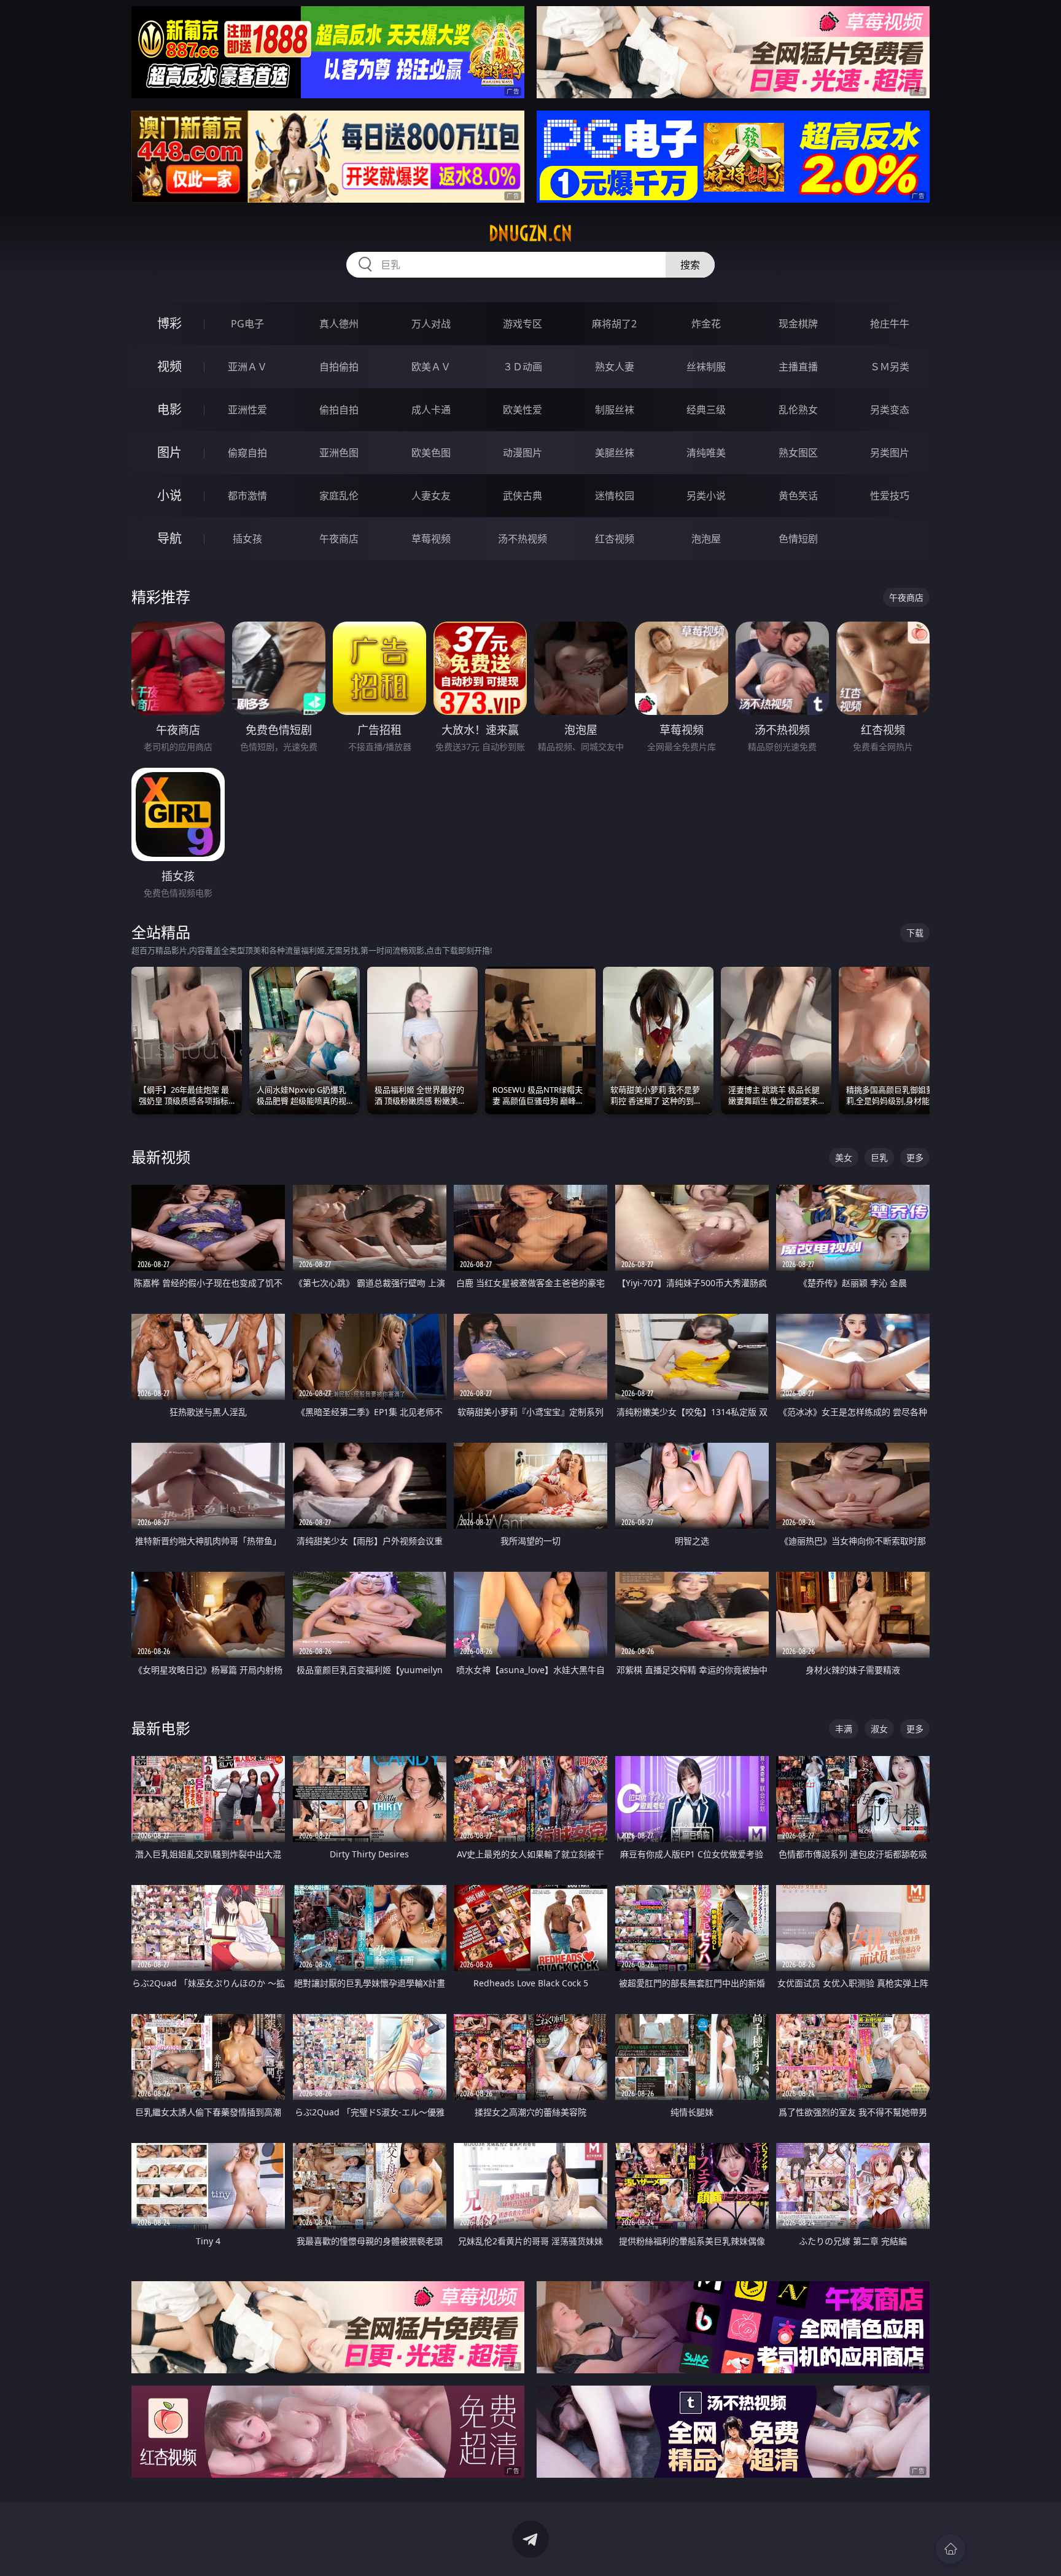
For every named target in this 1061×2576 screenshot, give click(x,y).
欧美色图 (431, 453)
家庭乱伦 (339, 496)
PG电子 (247, 324)
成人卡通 (431, 410)
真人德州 (339, 324)
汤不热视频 (523, 539)
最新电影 (161, 1728)
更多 (915, 1157)
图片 (169, 452)
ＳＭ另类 (890, 367)
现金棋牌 (798, 324)
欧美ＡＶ (431, 367)
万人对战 (431, 324)
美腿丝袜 (615, 453)
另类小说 (706, 496)
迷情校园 (615, 496)
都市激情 (247, 496)
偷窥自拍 (247, 453)
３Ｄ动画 (523, 367)
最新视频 (161, 1157)
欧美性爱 (523, 410)
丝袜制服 (706, 367)
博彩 (169, 323)
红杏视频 (615, 539)
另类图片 (890, 453)
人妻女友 (431, 496)
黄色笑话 (798, 496)
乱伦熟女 (798, 410)
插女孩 (247, 539)
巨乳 (879, 1157)
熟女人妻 (615, 367)
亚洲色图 (339, 453)
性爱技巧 (890, 496)
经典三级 (706, 410)
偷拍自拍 (339, 410)
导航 (169, 538)
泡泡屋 (706, 539)
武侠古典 (523, 496)
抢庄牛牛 (890, 324)
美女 (844, 1157)
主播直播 (798, 367)
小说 (169, 495)
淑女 (879, 1729)
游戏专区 (523, 324)
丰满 (844, 1729)
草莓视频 (431, 539)
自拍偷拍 (339, 367)
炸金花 (706, 324)
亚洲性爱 (247, 410)
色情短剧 (798, 539)
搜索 (690, 265)
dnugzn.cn (530, 233)
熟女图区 (798, 453)
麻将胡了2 (614, 324)
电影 (169, 409)
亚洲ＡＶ (247, 367)
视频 (169, 366)
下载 (915, 933)
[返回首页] (950, 2549)
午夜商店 (339, 539)
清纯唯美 (706, 453)
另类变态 (890, 410)
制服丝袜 (615, 410)
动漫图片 (523, 453)
